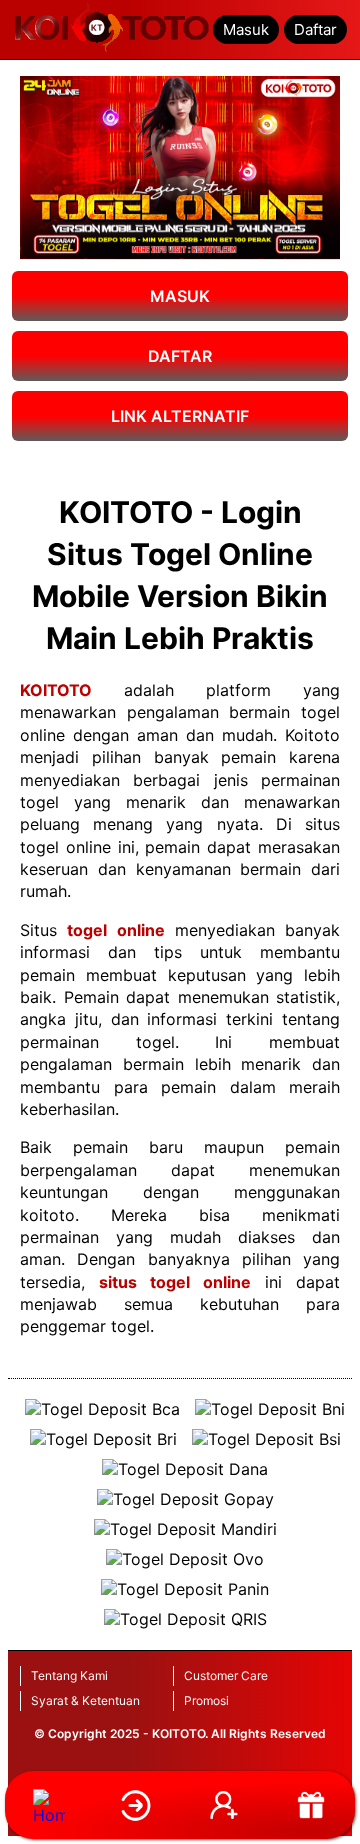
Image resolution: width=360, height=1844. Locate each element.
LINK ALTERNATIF (180, 416)
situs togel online (175, 1282)
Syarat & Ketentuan (85, 1700)
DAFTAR (180, 356)
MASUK (180, 296)
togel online (115, 930)
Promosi (206, 1700)
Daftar (315, 29)
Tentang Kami (69, 1675)
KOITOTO (56, 690)
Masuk (246, 29)
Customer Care (226, 1675)
